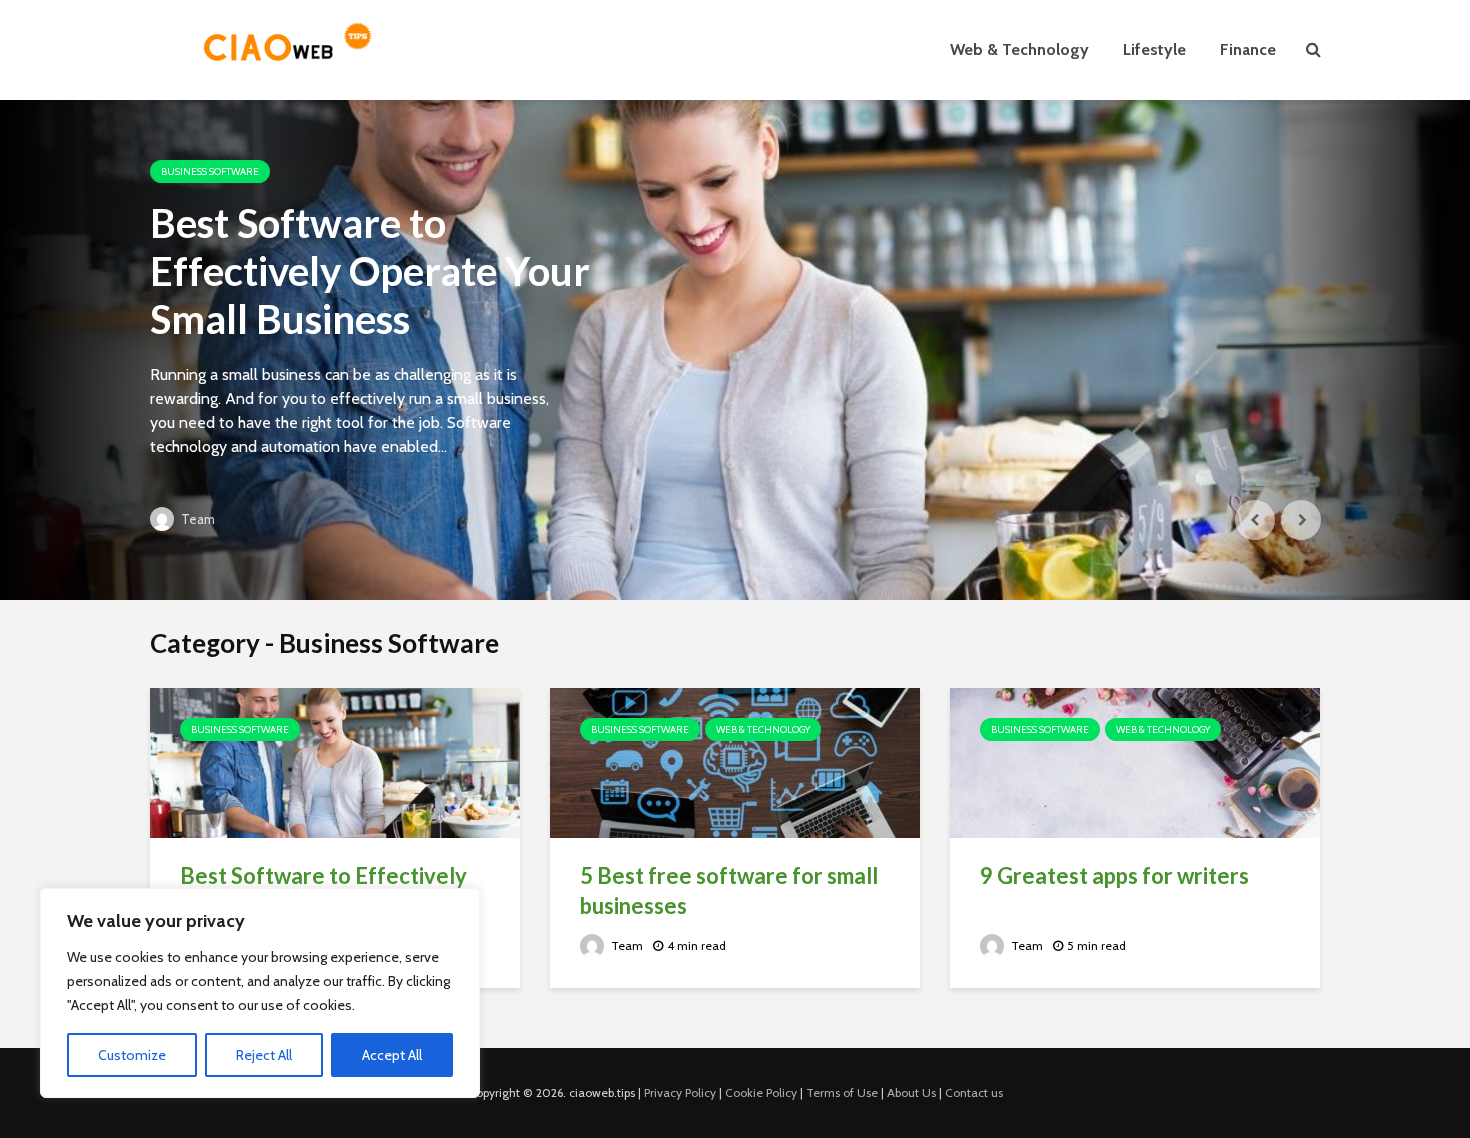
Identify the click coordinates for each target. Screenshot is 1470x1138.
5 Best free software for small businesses (729, 890)
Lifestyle (1154, 49)
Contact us (974, 1092)
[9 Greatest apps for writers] (1135, 761)
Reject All (264, 1055)
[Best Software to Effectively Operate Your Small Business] (735, 350)
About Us (911, 1092)
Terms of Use (842, 1092)
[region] (260, 993)
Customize (132, 1055)
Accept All (392, 1055)
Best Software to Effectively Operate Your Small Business (370, 271)
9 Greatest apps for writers (1114, 875)
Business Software (210, 171)
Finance (1248, 49)
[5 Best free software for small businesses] (735, 761)
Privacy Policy (680, 1092)
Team (196, 519)
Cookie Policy (761, 1092)
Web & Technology (1019, 49)
